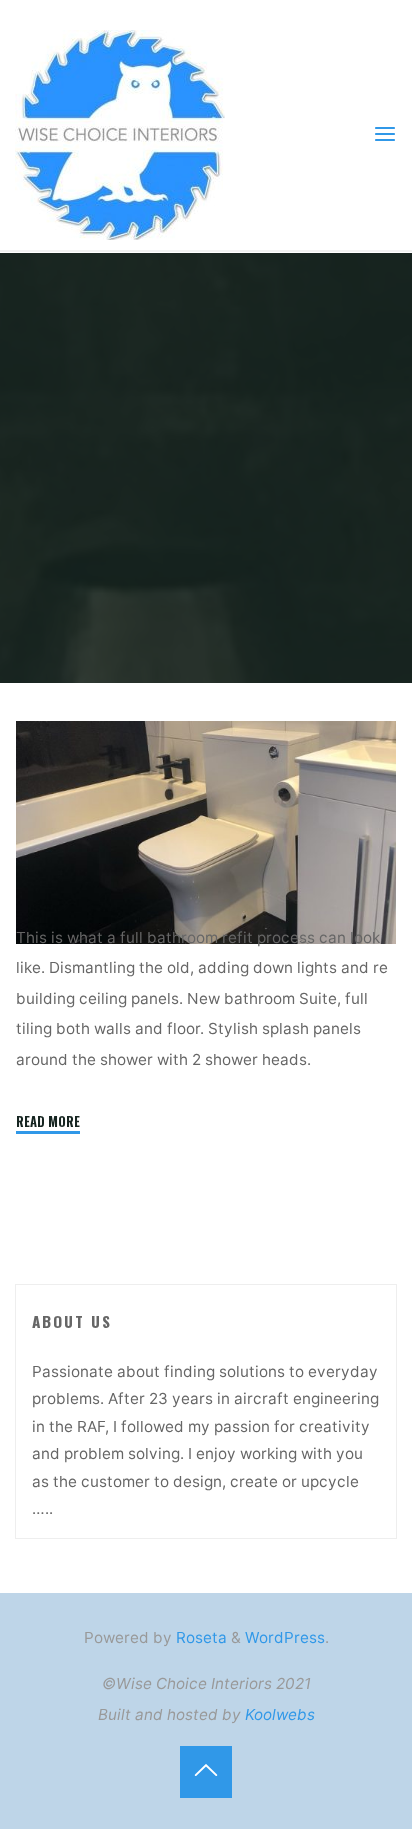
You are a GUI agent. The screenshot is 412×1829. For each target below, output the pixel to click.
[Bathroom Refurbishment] (206, 832)
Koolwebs (280, 1714)
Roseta (199, 1637)
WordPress (285, 1637)
